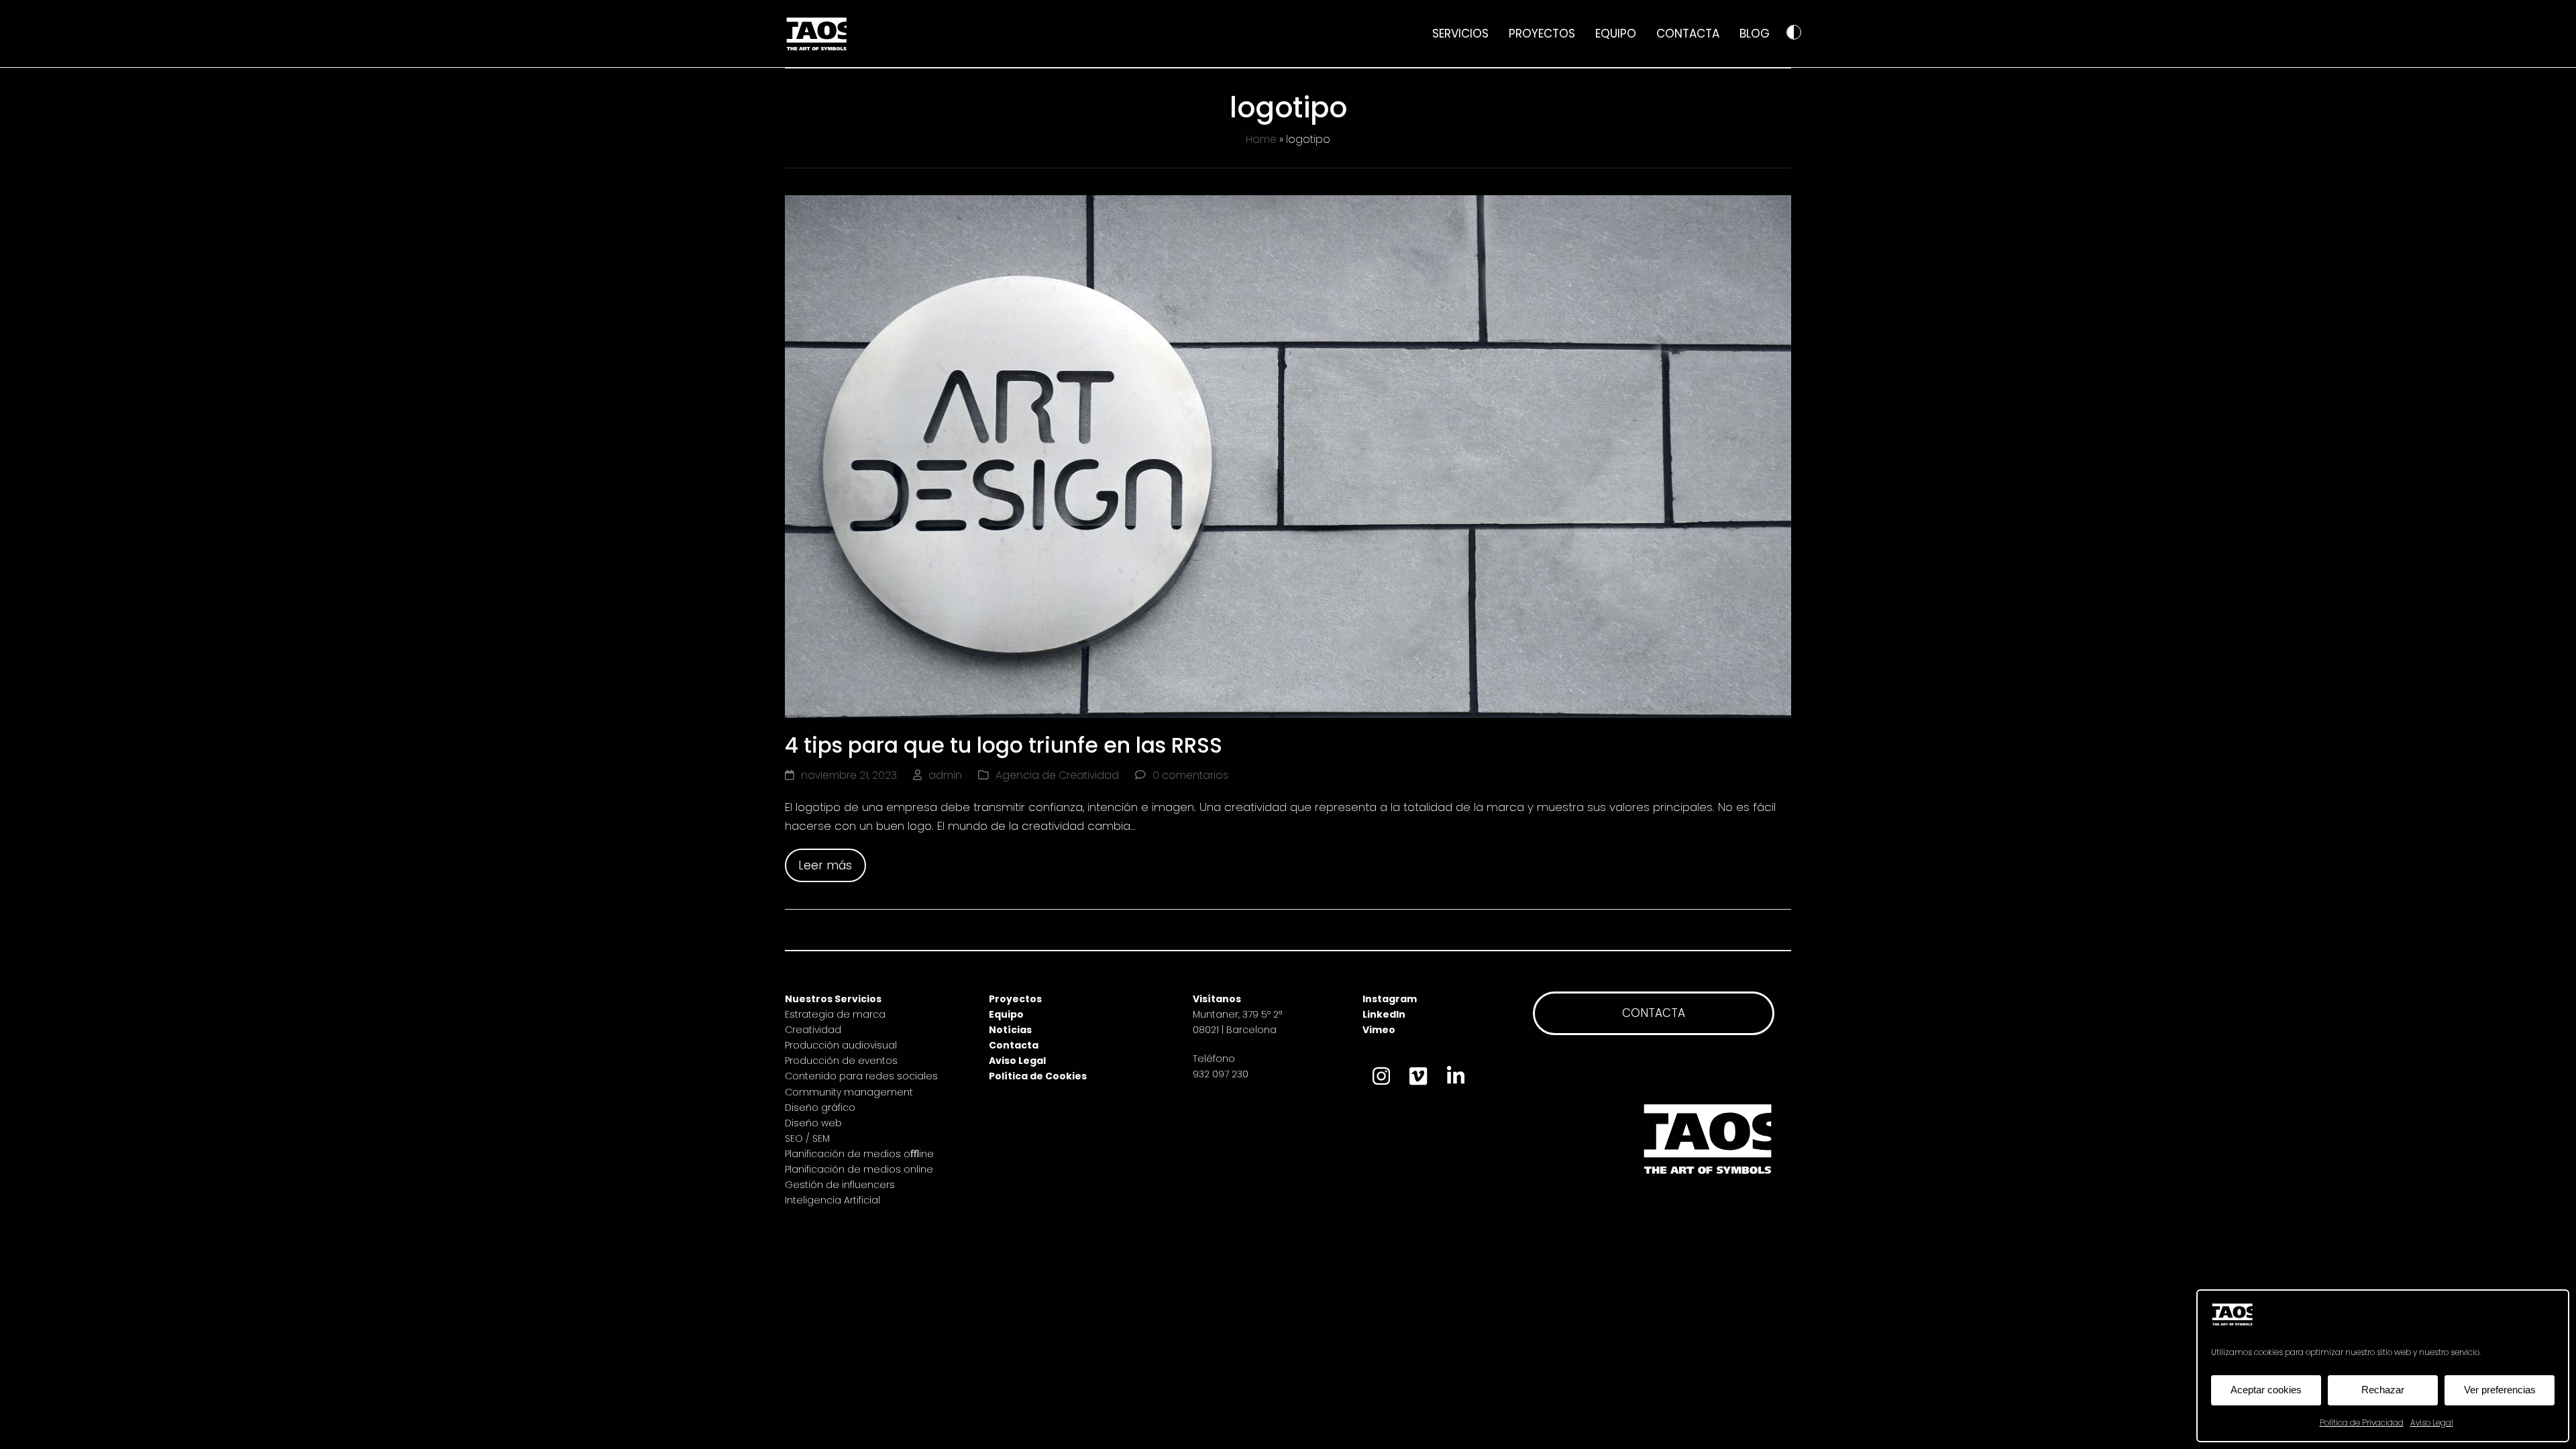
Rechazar (2383, 1390)
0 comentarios (1190, 775)
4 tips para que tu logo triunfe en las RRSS (1009, 745)
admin (945, 775)
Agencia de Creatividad (1057, 775)
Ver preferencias (2500, 1390)
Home (1261, 139)
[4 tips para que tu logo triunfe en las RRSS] (1288, 455)
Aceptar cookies (2266, 1390)
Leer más (825, 865)
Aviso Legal (2432, 1423)
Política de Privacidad (2362, 1423)
